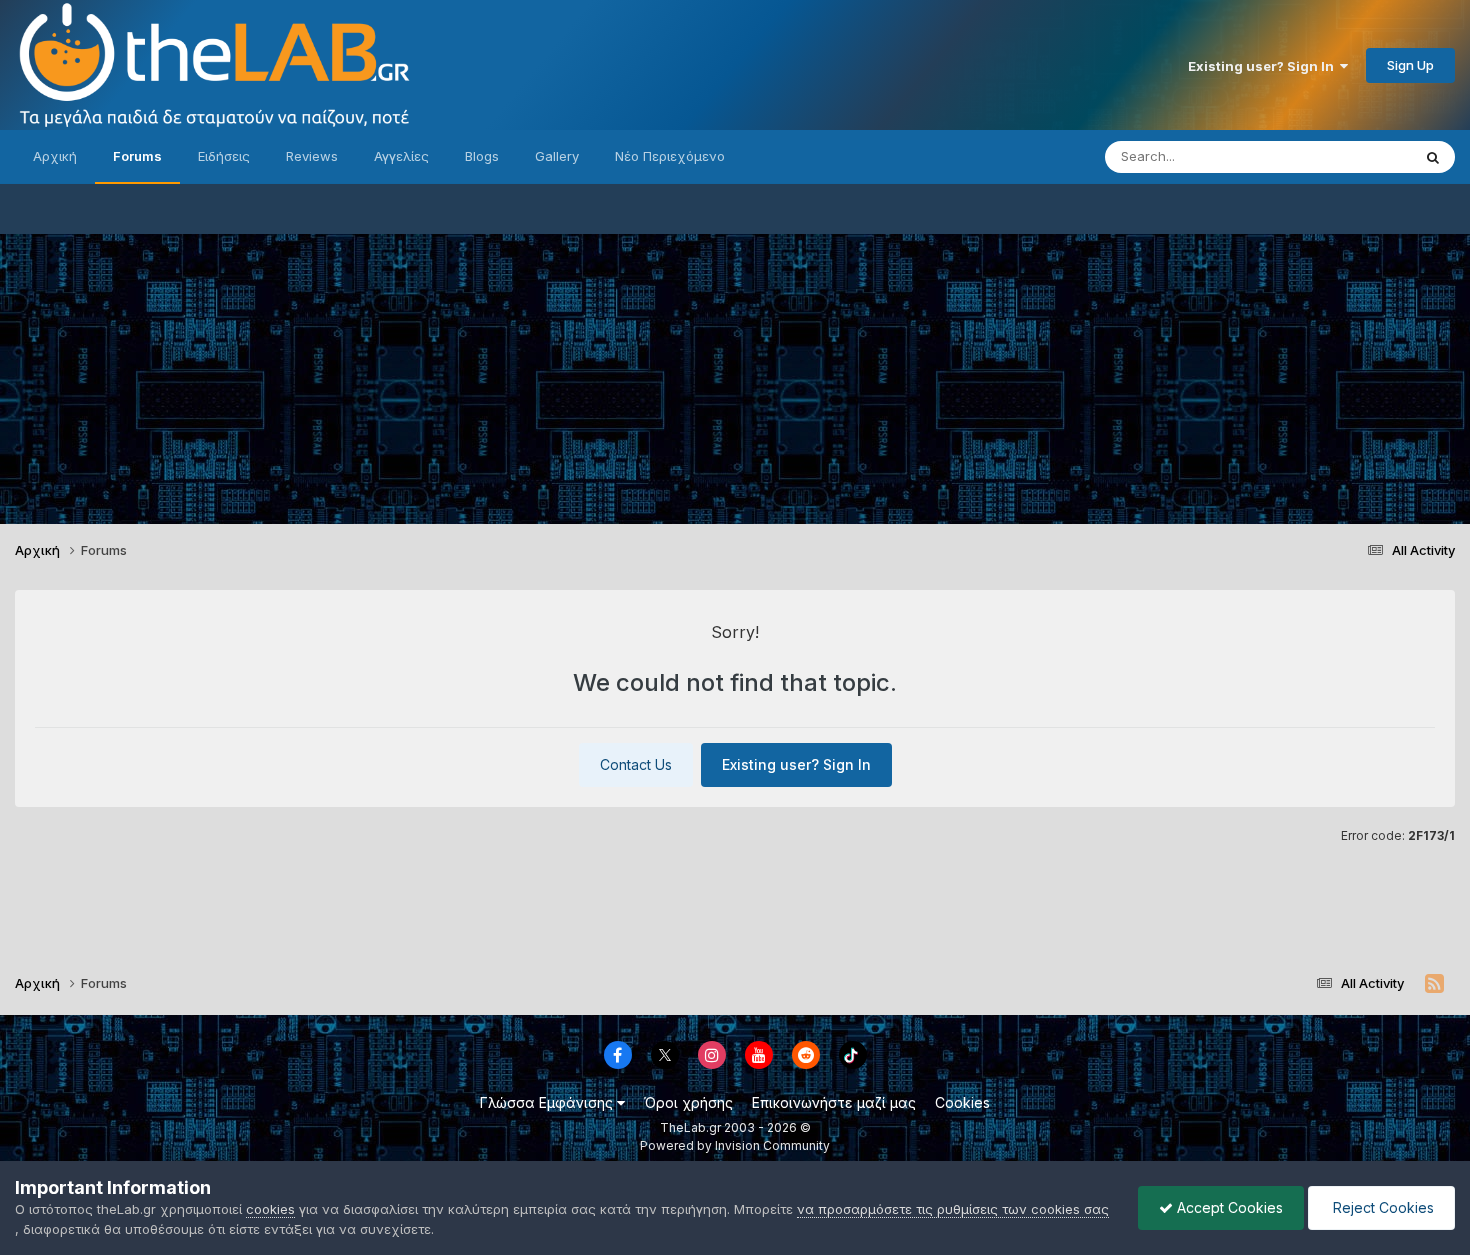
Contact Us (636, 764)
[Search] (1433, 157)
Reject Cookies (1381, 1207)
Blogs (482, 156)
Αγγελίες (401, 156)
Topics (1363, 156)
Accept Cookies (1228, 1207)
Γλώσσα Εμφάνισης (548, 1102)
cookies (270, 1209)
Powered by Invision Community (735, 1145)
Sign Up (1410, 65)
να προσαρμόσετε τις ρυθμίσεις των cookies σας (953, 1209)
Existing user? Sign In (1264, 66)
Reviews (312, 156)
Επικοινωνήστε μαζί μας (834, 1102)
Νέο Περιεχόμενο (670, 156)
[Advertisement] (735, 374)
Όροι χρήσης (688, 1102)
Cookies (962, 1102)
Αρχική (55, 156)
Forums (137, 156)
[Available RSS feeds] (1434, 984)
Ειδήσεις (224, 156)
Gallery (557, 156)
